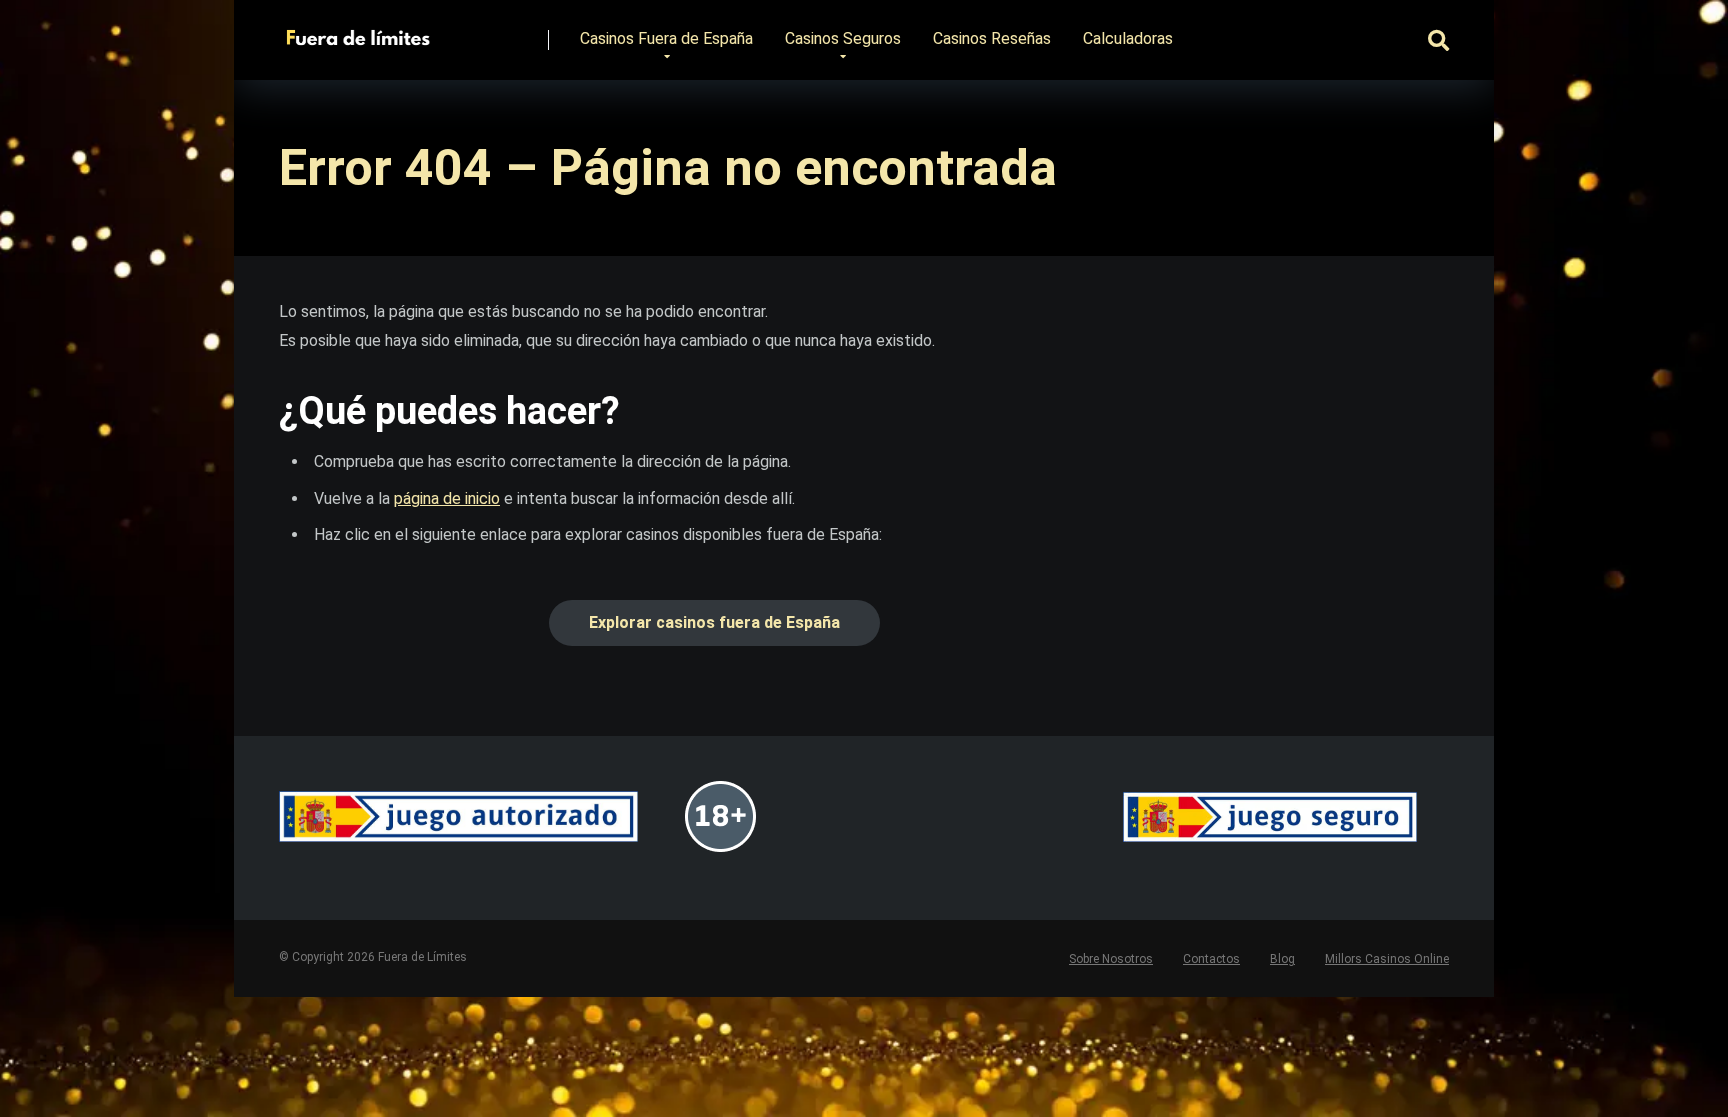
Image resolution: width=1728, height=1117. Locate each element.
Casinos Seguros (843, 38)
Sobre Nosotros (1111, 959)
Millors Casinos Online (1387, 959)
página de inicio (447, 498)
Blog (1282, 959)
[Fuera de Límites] (362, 32)
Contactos (1211, 959)
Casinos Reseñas (992, 38)
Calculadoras (1128, 38)
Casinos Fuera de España (666, 38)
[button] (714, 623)
